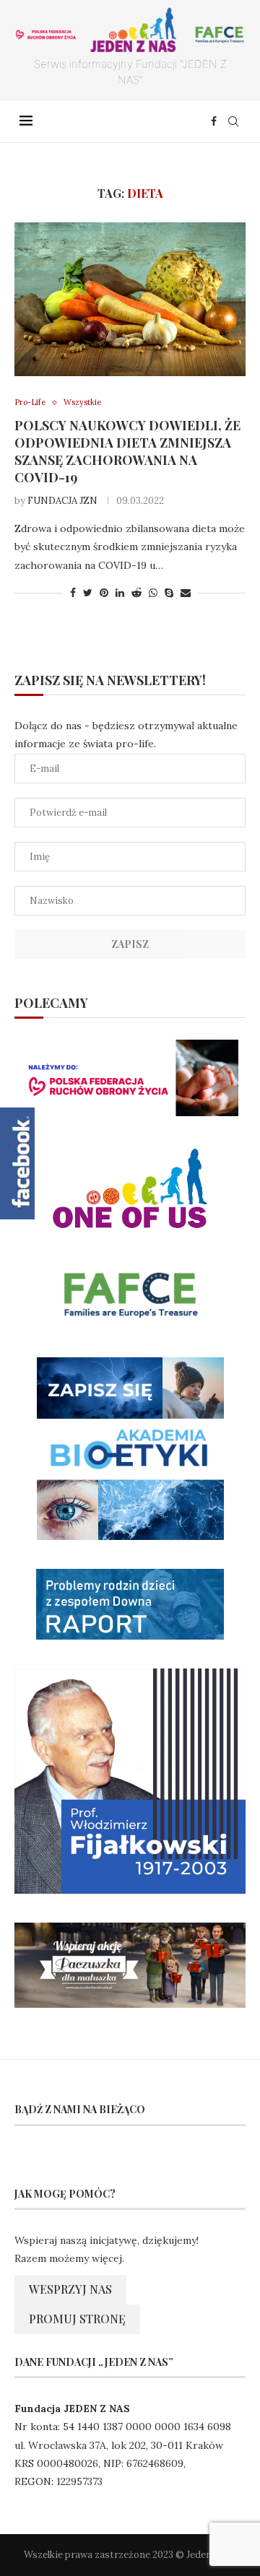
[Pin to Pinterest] (104, 593)
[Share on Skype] (169, 593)
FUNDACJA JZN (62, 501)
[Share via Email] (186, 593)
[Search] (233, 121)
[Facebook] (214, 121)
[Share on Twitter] (88, 593)
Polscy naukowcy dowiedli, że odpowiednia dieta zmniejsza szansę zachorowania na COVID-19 (127, 451)
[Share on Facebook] (73, 593)
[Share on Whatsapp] (153, 593)
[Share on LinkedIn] (120, 593)
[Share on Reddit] (136, 593)
